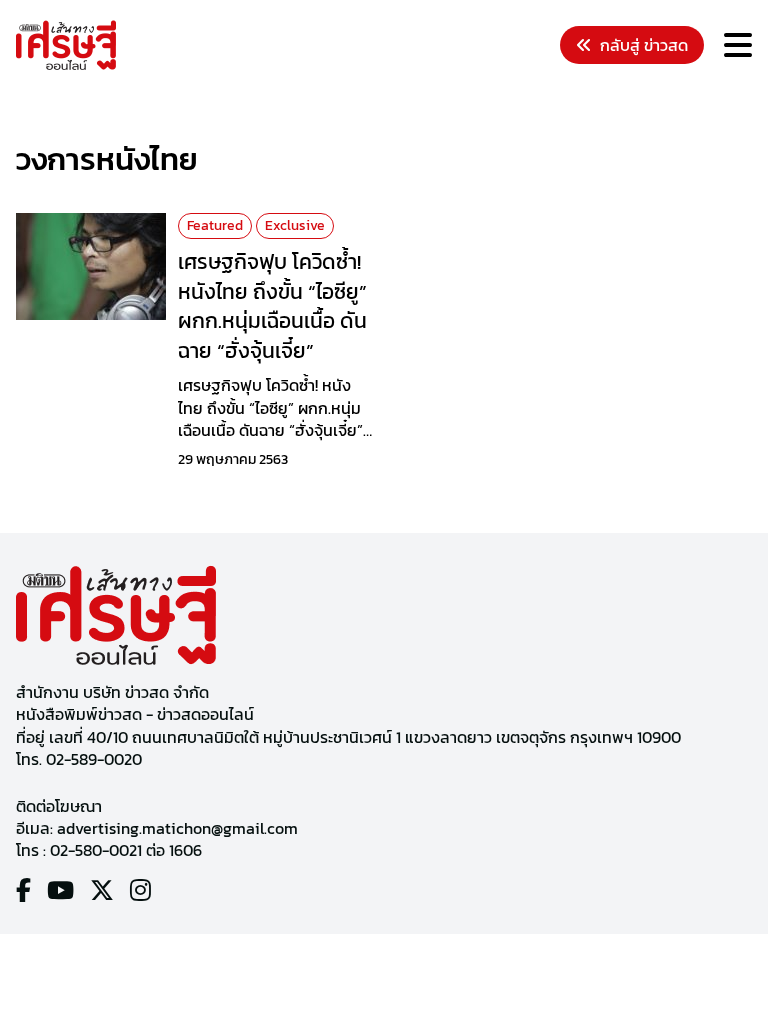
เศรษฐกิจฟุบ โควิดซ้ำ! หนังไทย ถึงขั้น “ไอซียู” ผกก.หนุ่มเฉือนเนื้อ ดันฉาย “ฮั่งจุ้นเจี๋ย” (272, 306)
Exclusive (295, 225)
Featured (215, 225)
